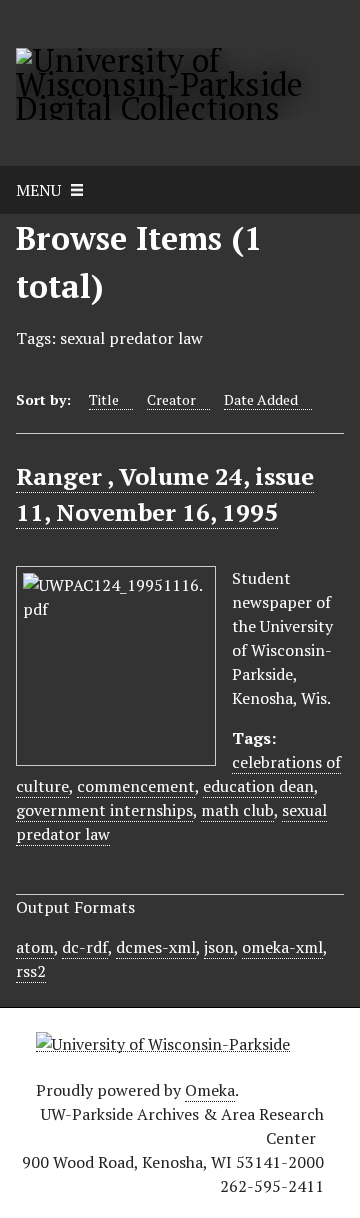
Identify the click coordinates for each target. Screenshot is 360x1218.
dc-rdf (85, 947)
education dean (258, 786)
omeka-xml (282, 947)
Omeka (210, 1090)
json (219, 947)
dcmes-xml (156, 947)
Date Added (261, 399)
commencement (136, 786)
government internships (104, 810)
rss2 (31, 971)
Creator (171, 399)
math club (237, 810)
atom (35, 947)
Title (104, 399)
